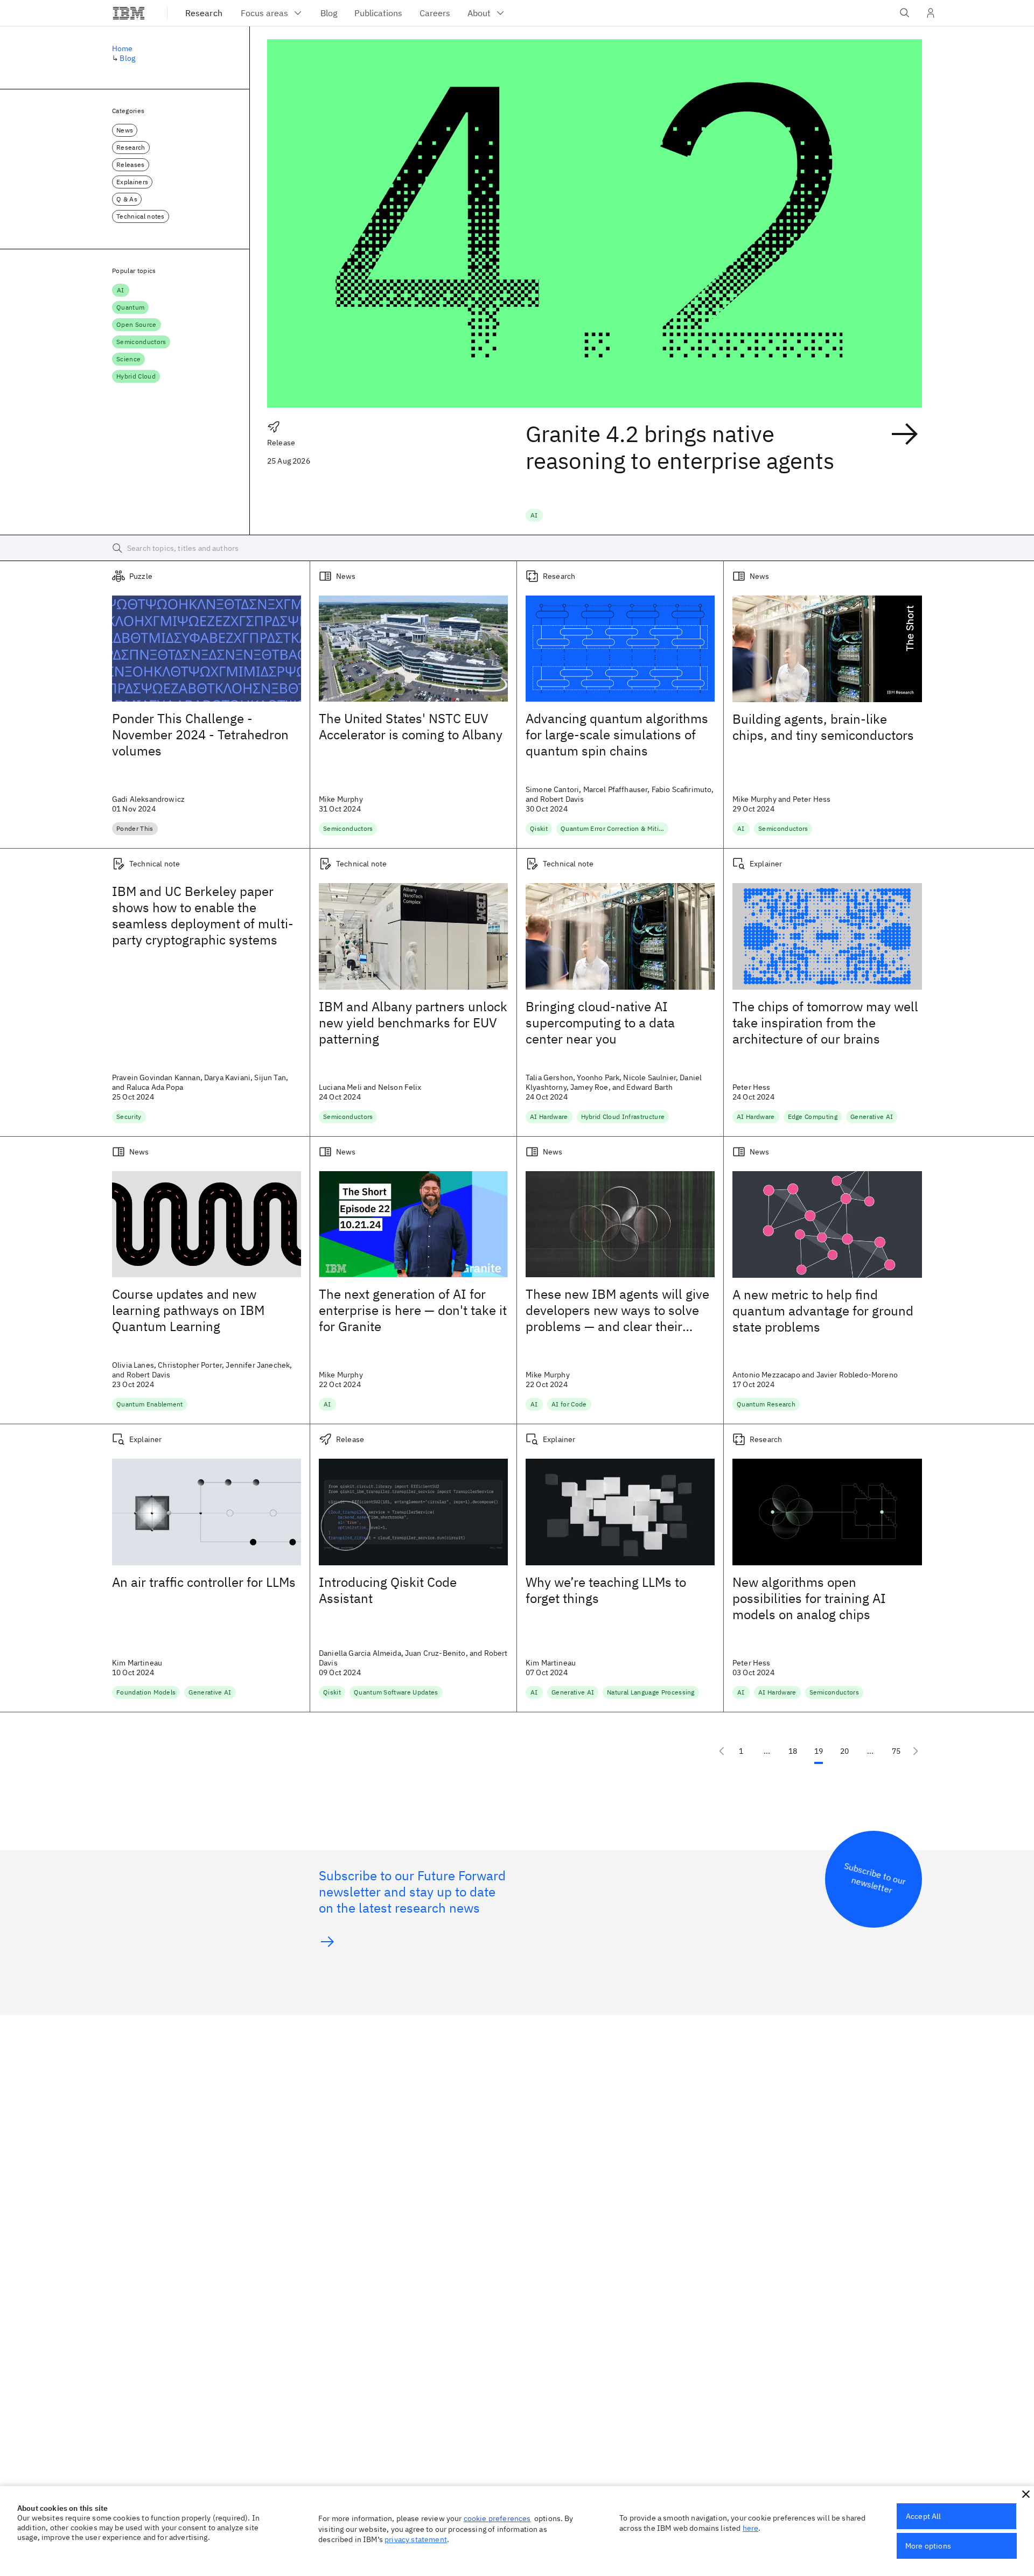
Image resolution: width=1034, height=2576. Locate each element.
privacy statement (416, 2539)
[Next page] (916, 1751)
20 (844, 1751)
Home (123, 48)
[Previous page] (722, 1751)
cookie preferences (497, 2518)
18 (793, 1751)
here (751, 2528)
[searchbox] (517, 548)
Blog (127, 58)
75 (896, 1751)
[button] (1026, 2494)
